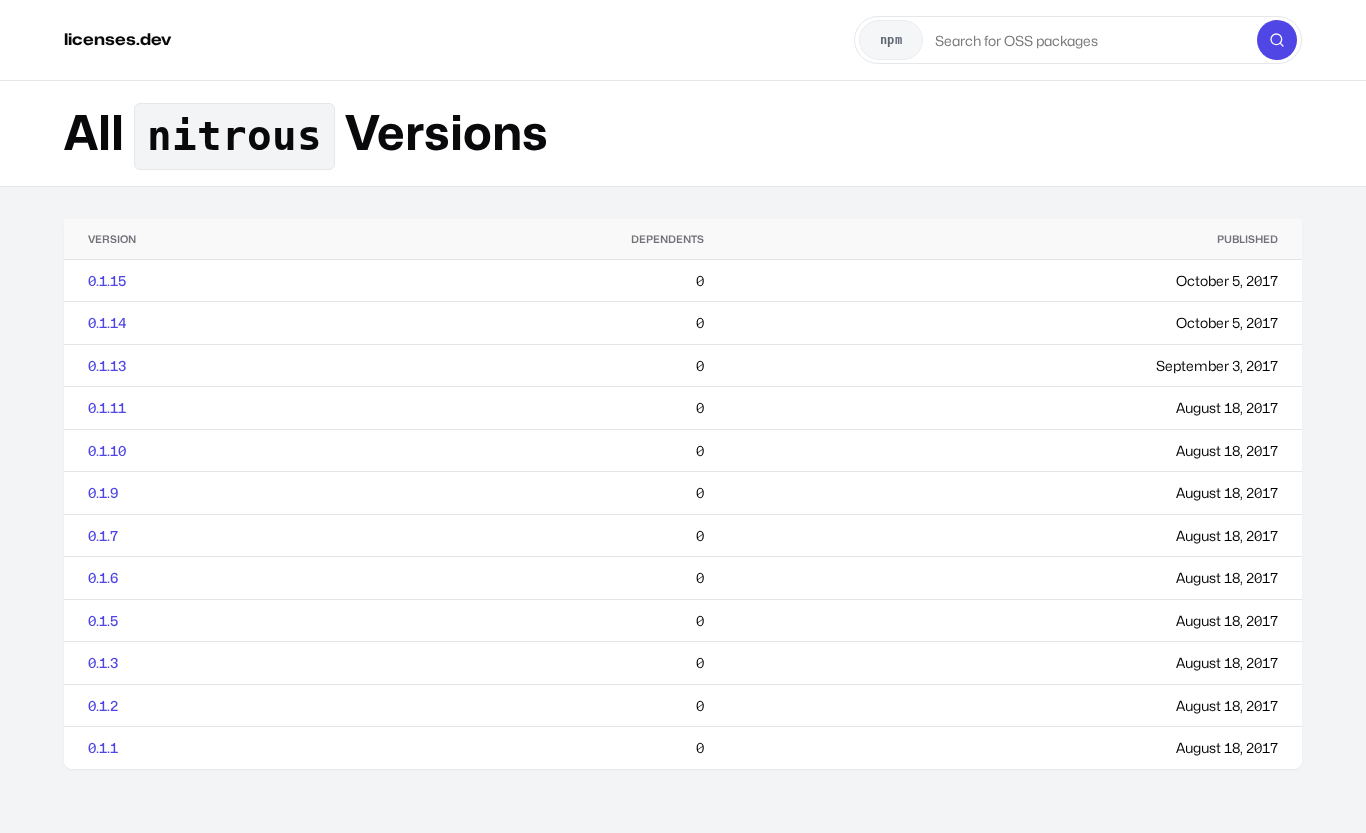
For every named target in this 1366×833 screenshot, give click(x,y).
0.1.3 (103, 662)
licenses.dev (117, 39)
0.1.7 (103, 535)
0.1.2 (103, 705)
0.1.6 (103, 577)
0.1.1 (103, 747)
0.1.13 (107, 365)
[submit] (1277, 40)
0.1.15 (107, 280)
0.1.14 (107, 322)
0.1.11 (107, 407)
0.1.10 (107, 450)
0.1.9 (103, 492)
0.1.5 (103, 620)
